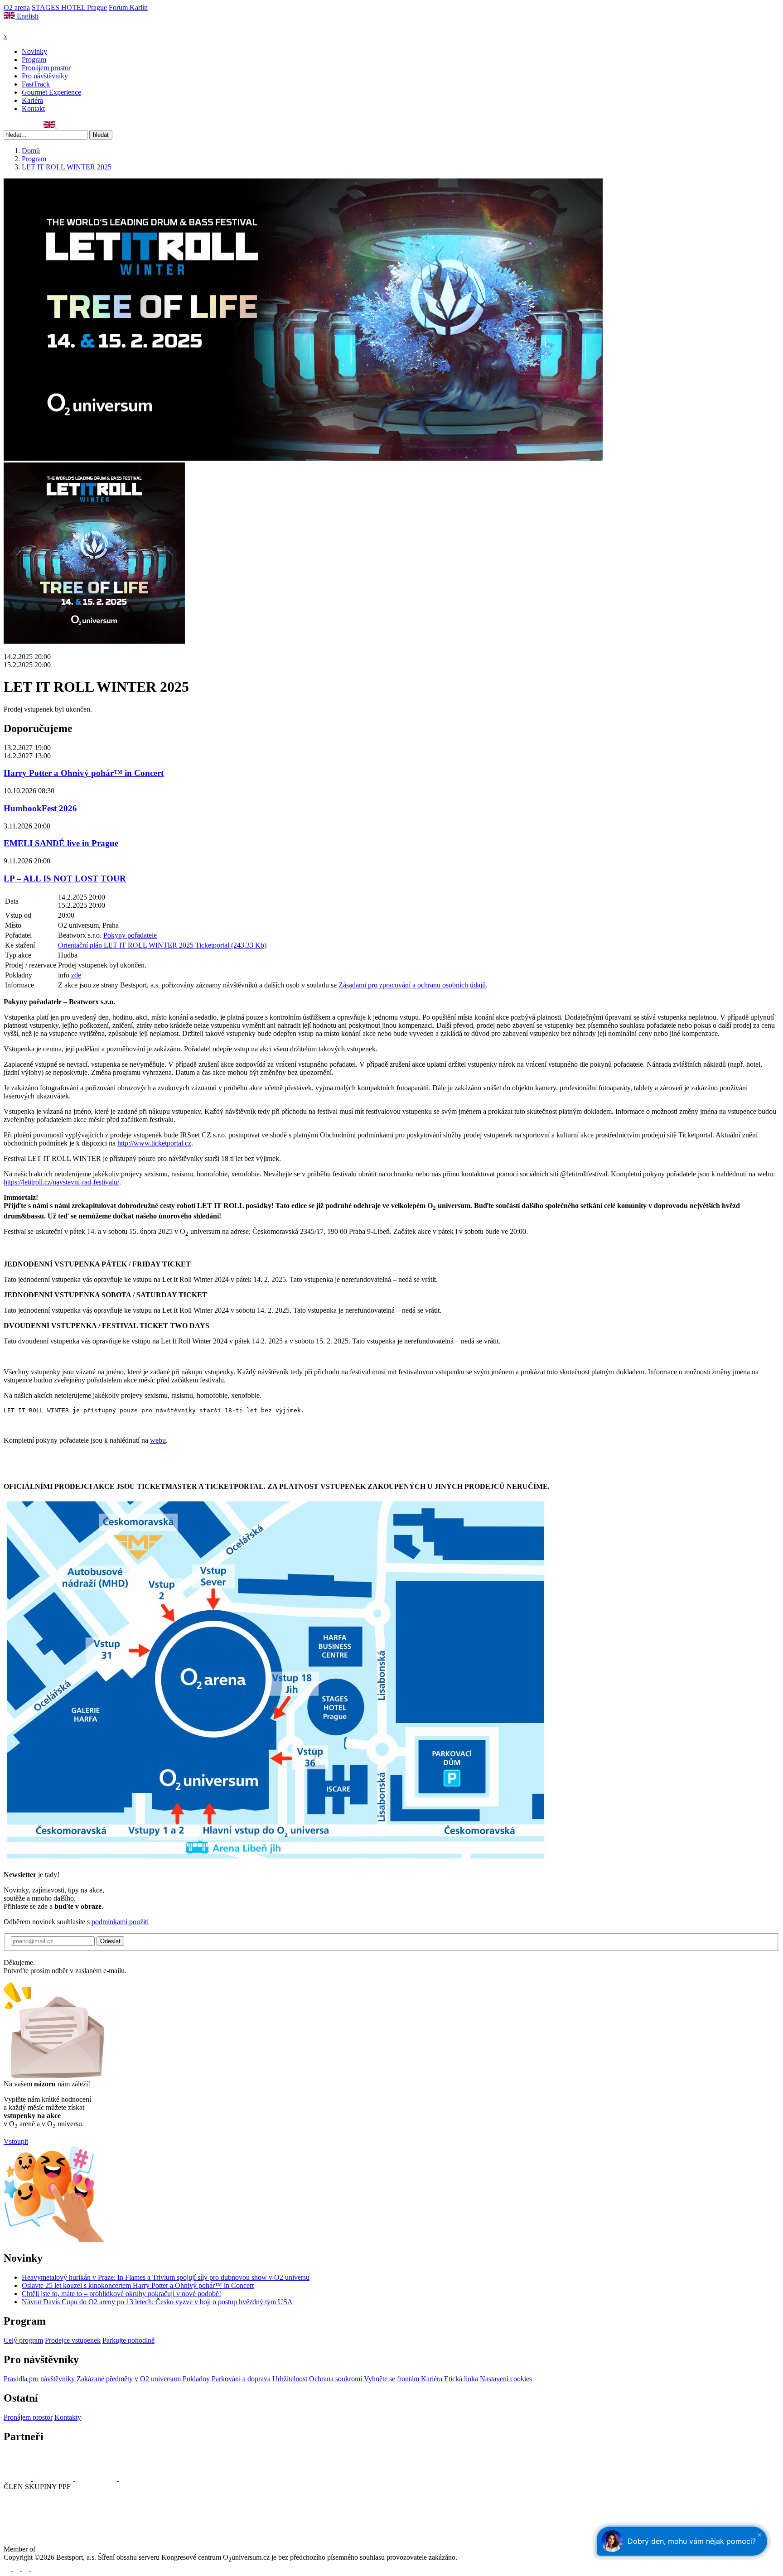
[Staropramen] (54, 2478)
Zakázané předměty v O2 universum (129, 2379)
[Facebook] (8, 126)
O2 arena (17, 7)
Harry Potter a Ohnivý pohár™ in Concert (84, 773)
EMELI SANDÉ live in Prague (61, 843)
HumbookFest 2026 (40, 808)
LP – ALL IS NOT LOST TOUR (65, 879)
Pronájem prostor (46, 68)
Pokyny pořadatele (130, 935)
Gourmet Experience (51, 92)
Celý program (23, 2340)
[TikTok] (38, 126)
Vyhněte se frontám (391, 2379)
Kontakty (68, 2417)
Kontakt (33, 108)
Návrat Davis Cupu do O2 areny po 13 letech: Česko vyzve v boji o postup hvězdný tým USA (157, 2302)
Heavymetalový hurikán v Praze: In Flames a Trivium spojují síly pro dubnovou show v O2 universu (166, 2277)
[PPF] (24, 2520)
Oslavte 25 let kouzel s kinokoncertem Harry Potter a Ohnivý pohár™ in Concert (138, 2285)
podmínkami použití (120, 1922)
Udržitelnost (290, 2379)
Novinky (34, 51)
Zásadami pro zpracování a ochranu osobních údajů (412, 985)
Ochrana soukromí (336, 2379)
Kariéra (32, 100)
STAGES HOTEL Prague (69, 7)
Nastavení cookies (506, 2379)
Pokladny (196, 2379)
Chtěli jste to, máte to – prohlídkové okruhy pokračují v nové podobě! (121, 2294)
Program (34, 60)
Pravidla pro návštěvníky (39, 2379)
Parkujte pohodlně (128, 2340)
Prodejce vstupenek (73, 2340)
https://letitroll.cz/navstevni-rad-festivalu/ (61, 1182)
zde (76, 975)
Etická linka (461, 2379)
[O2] (18, 2478)
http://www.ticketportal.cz (154, 1143)
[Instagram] (18, 126)
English (27, 16)
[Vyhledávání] (61, 126)
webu (158, 1440)
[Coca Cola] (97, 2478)
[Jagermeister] (133, 2478)
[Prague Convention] (66, 2549)
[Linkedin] (28, 126)
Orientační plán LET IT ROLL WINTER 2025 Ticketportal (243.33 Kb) (162, 945)
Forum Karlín (128, 7)
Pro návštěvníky (45, 76)
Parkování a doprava (241, 2379)
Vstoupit (16, 2141)
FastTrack (36, 84)
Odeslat (110, 1941)
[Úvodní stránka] (27, 28)
